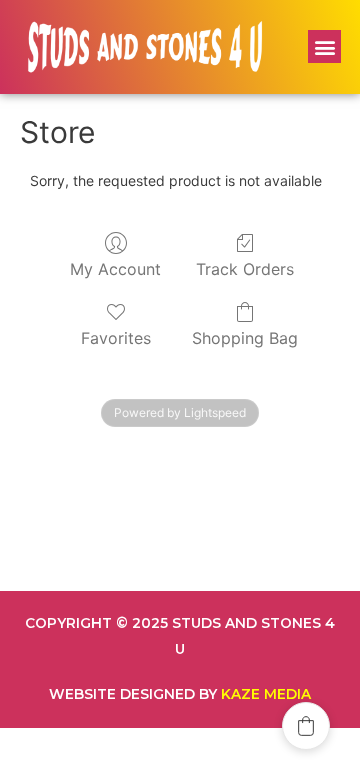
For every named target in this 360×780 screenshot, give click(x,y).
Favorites (116, 338)
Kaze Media (266, 694)
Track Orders (245, 269)
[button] (324, 46)
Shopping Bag (245, 338)
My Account (115, 269)
